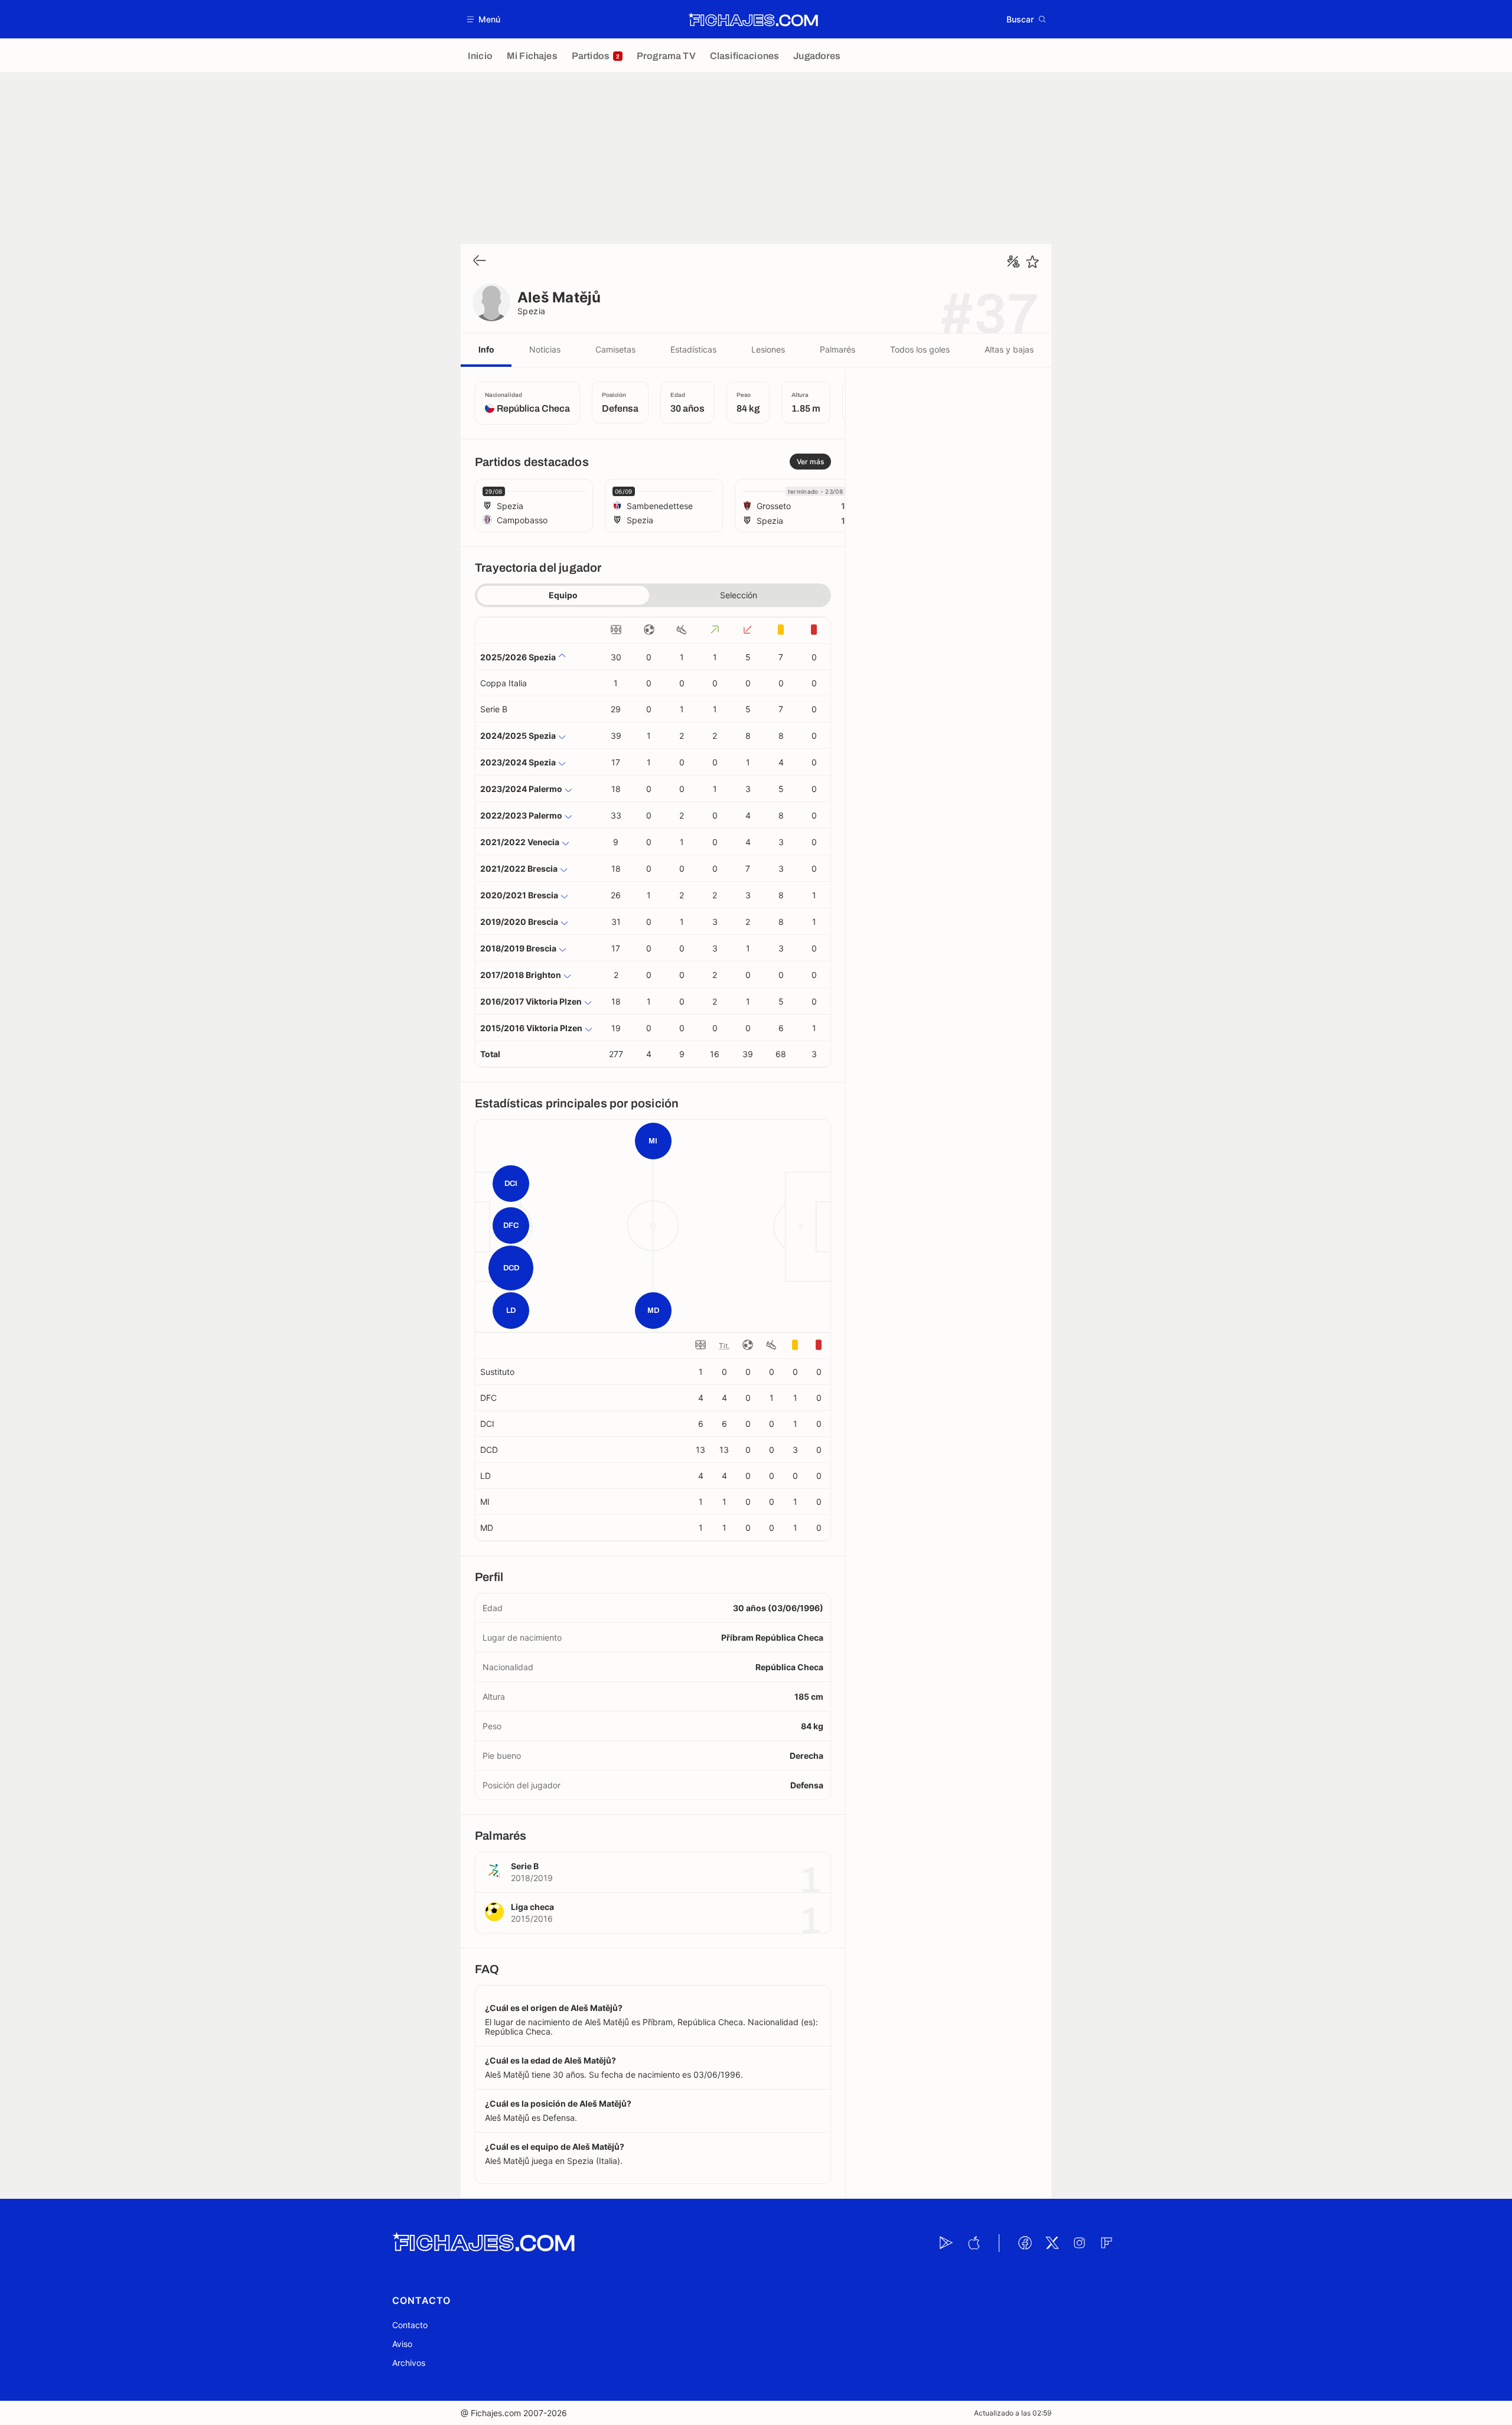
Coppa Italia (504, 683)
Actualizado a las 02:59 (1013, 2413)
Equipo (563, 595)
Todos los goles (920, 349)
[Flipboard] (1106, 2243)
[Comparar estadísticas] (1014, 262)
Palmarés (838, 349)
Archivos (409, 2363)
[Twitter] (1052, 2243)
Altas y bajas (1009, 349)
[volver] (480, 261)
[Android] (946, 2243)
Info (486, 349)
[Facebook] (1025, 2243)
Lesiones (768, 349)
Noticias (545, 349)
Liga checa (532, 1907)
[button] (484, 19)
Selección (739, 595)
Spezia (532, 311)
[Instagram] (1079, 2243)
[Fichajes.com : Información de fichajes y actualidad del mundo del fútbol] (753, 19)
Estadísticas (693, 349)
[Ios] (973, 2243)
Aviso (402, 2344)
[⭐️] (1032, 262)
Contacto (410, 2325)
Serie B (494, 709)
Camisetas (615, 349)
